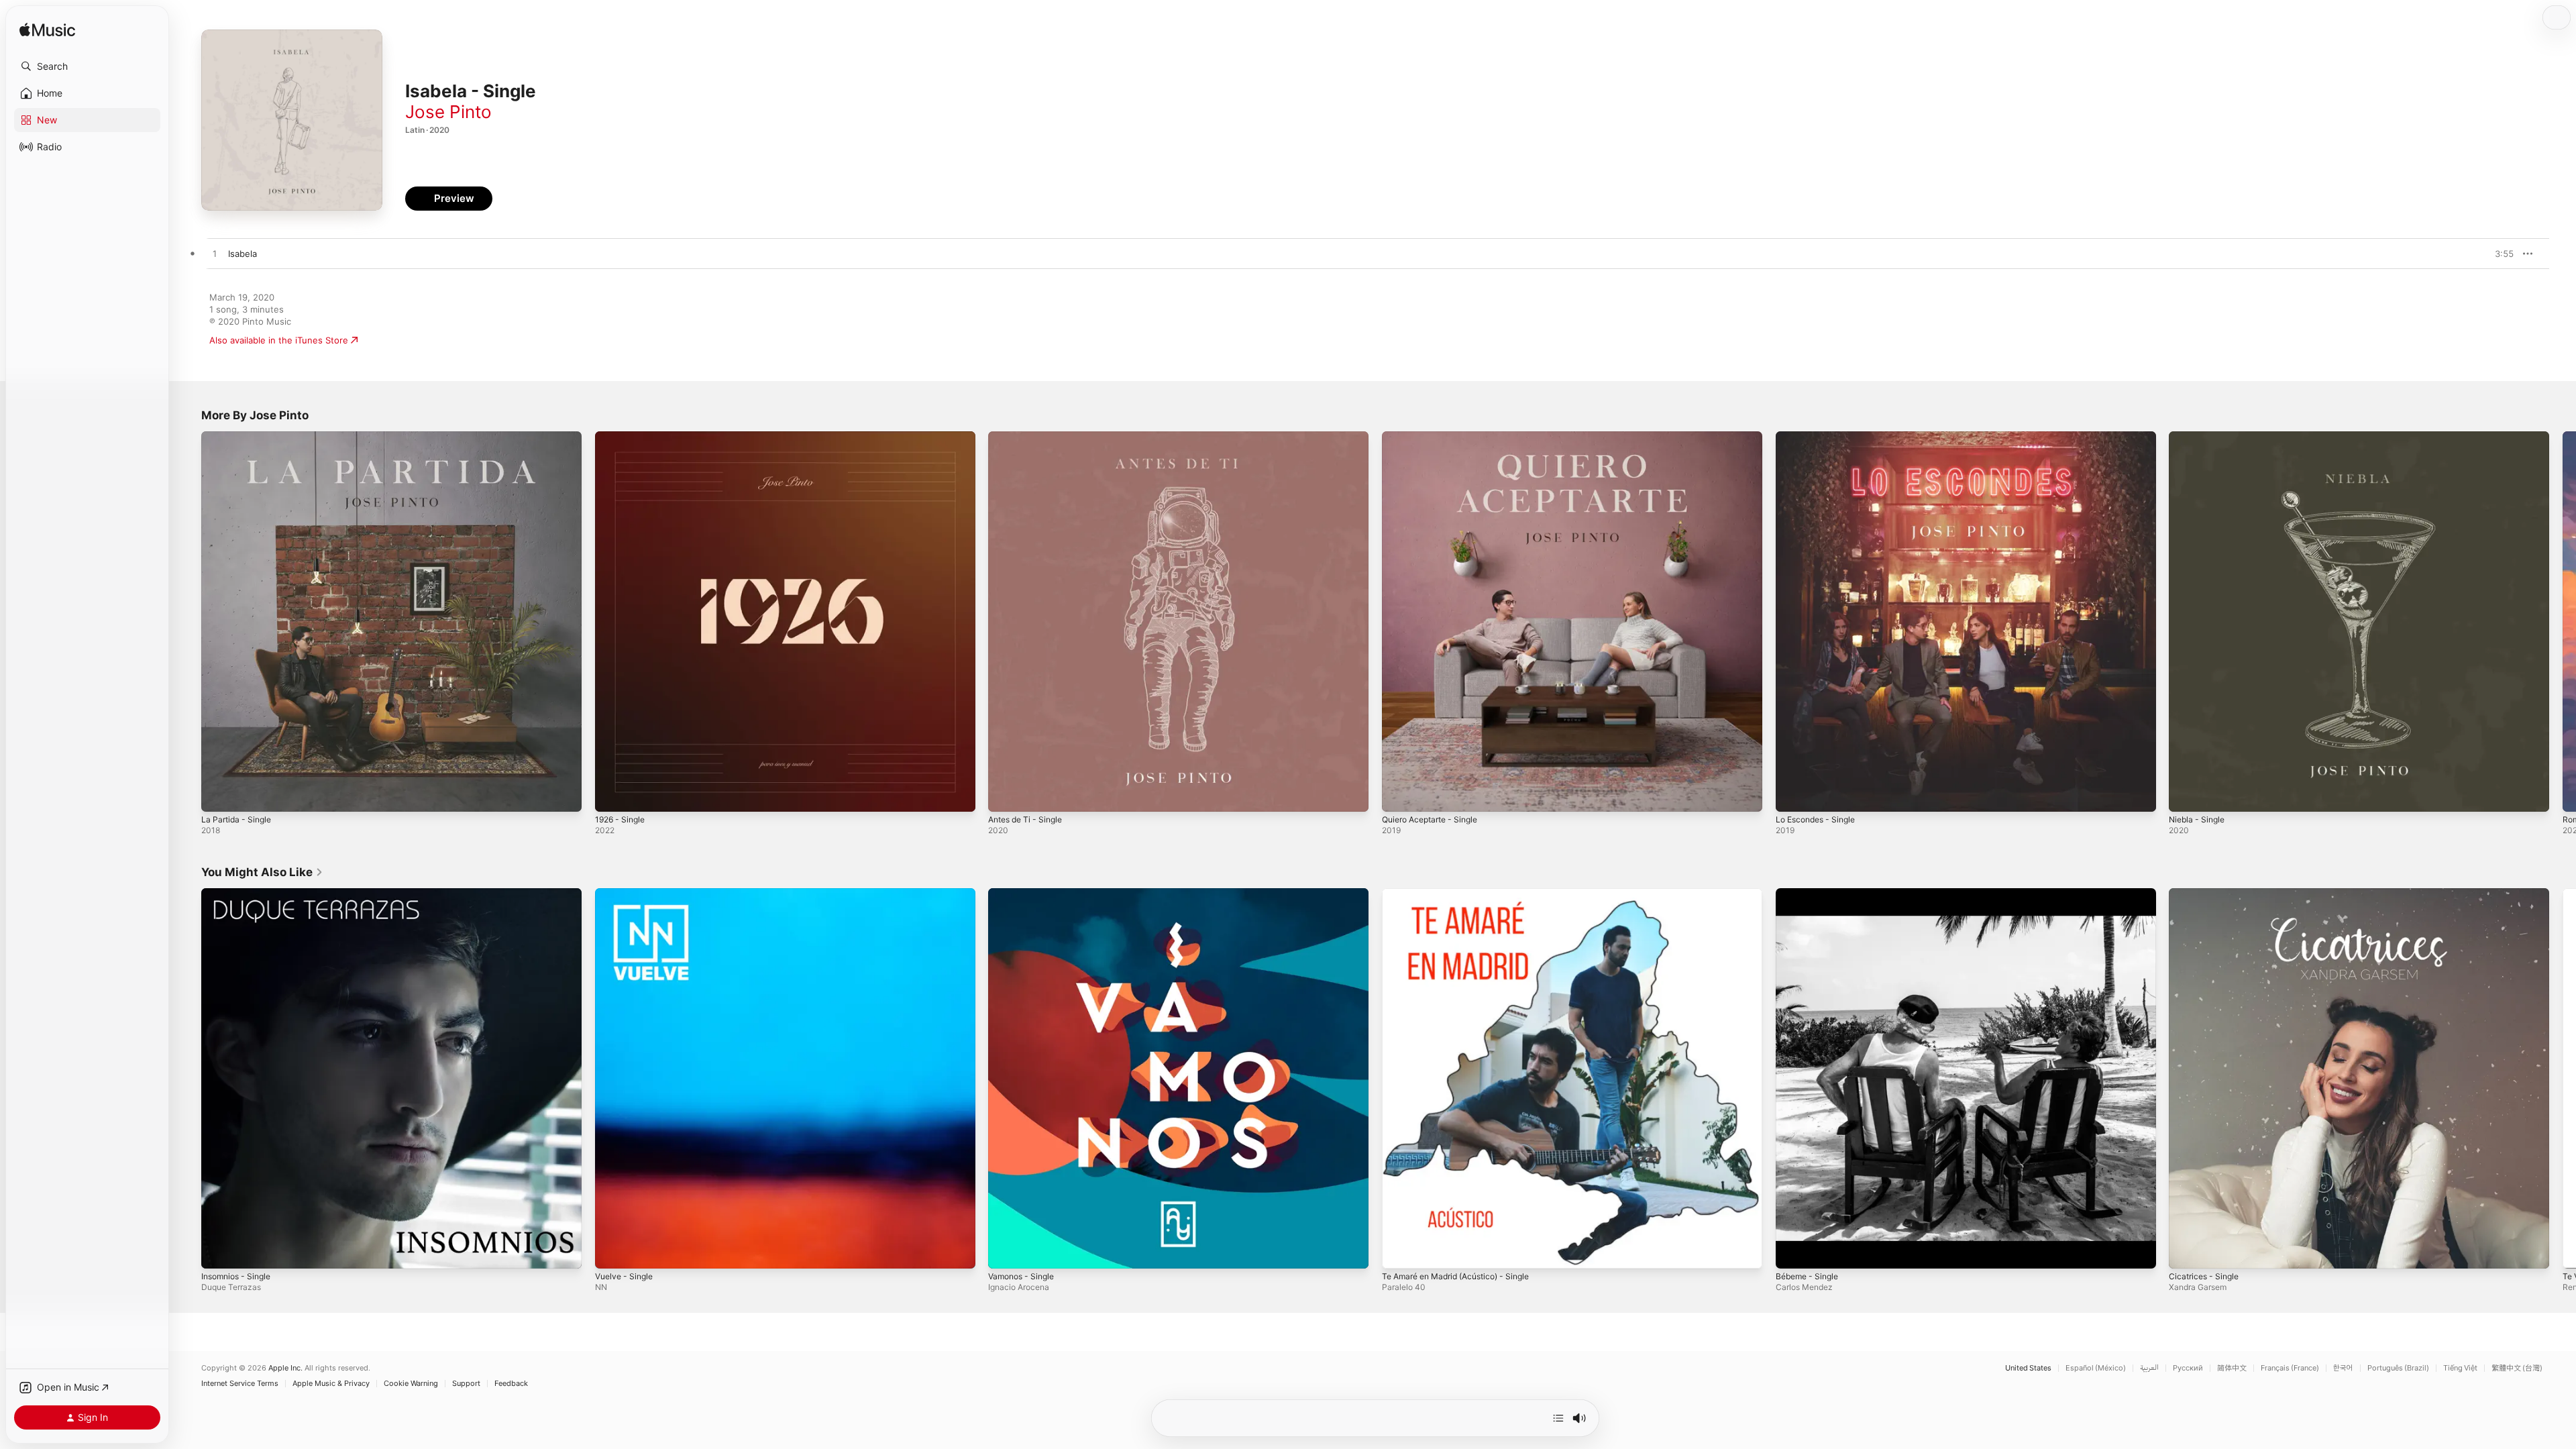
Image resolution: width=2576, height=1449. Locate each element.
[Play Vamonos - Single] (1005, 1251)
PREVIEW (2499, 254)
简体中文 (2232, 1368)
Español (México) (2096, 1368)
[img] (47, 31)
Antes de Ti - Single (1030, 437)
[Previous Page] (188, 621)
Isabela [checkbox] (243, 254)
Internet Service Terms (240, 1384)
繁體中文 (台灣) (2517, 1368)
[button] (87, 66)
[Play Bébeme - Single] (1792, 1251)
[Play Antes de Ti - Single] (1005, 795)
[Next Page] (2563, 621)
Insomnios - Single (240, 894)
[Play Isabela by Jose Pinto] (215, 254)
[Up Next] (1558, 1418)
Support (466, 1384)
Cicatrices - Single (2207, 894)
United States (2028, 1368)
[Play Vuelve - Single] (612, 1251)
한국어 (2343, 1368)
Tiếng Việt (2460, 1368)
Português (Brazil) (2398, 1368)
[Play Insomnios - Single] (218, 1251)
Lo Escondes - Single (1820, 437)
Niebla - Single (2199, 437)
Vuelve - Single (627, 894)
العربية (2149, 1368)
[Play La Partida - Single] (218, 795)
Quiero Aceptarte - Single (1436, 437)
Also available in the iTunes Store (279, 340)
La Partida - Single (239, 437)
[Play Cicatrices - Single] (2186, 1251)
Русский (2188, 1368)
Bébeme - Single (1810, 894)
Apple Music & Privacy (331, 1384)
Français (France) (2290, 1368)
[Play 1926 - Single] (612, 795)
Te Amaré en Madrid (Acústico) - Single (1464, 894)
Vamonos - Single (1025, 894)
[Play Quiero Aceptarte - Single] (1399, 795)
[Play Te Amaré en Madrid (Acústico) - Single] (1399, 1251)
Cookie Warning (411, 1384)
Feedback (511, 1384)
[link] (262, 872)
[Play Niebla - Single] (2186, 795)
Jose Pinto (448, 112)
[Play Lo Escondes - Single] (1792, 795)
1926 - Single (623, 437)
